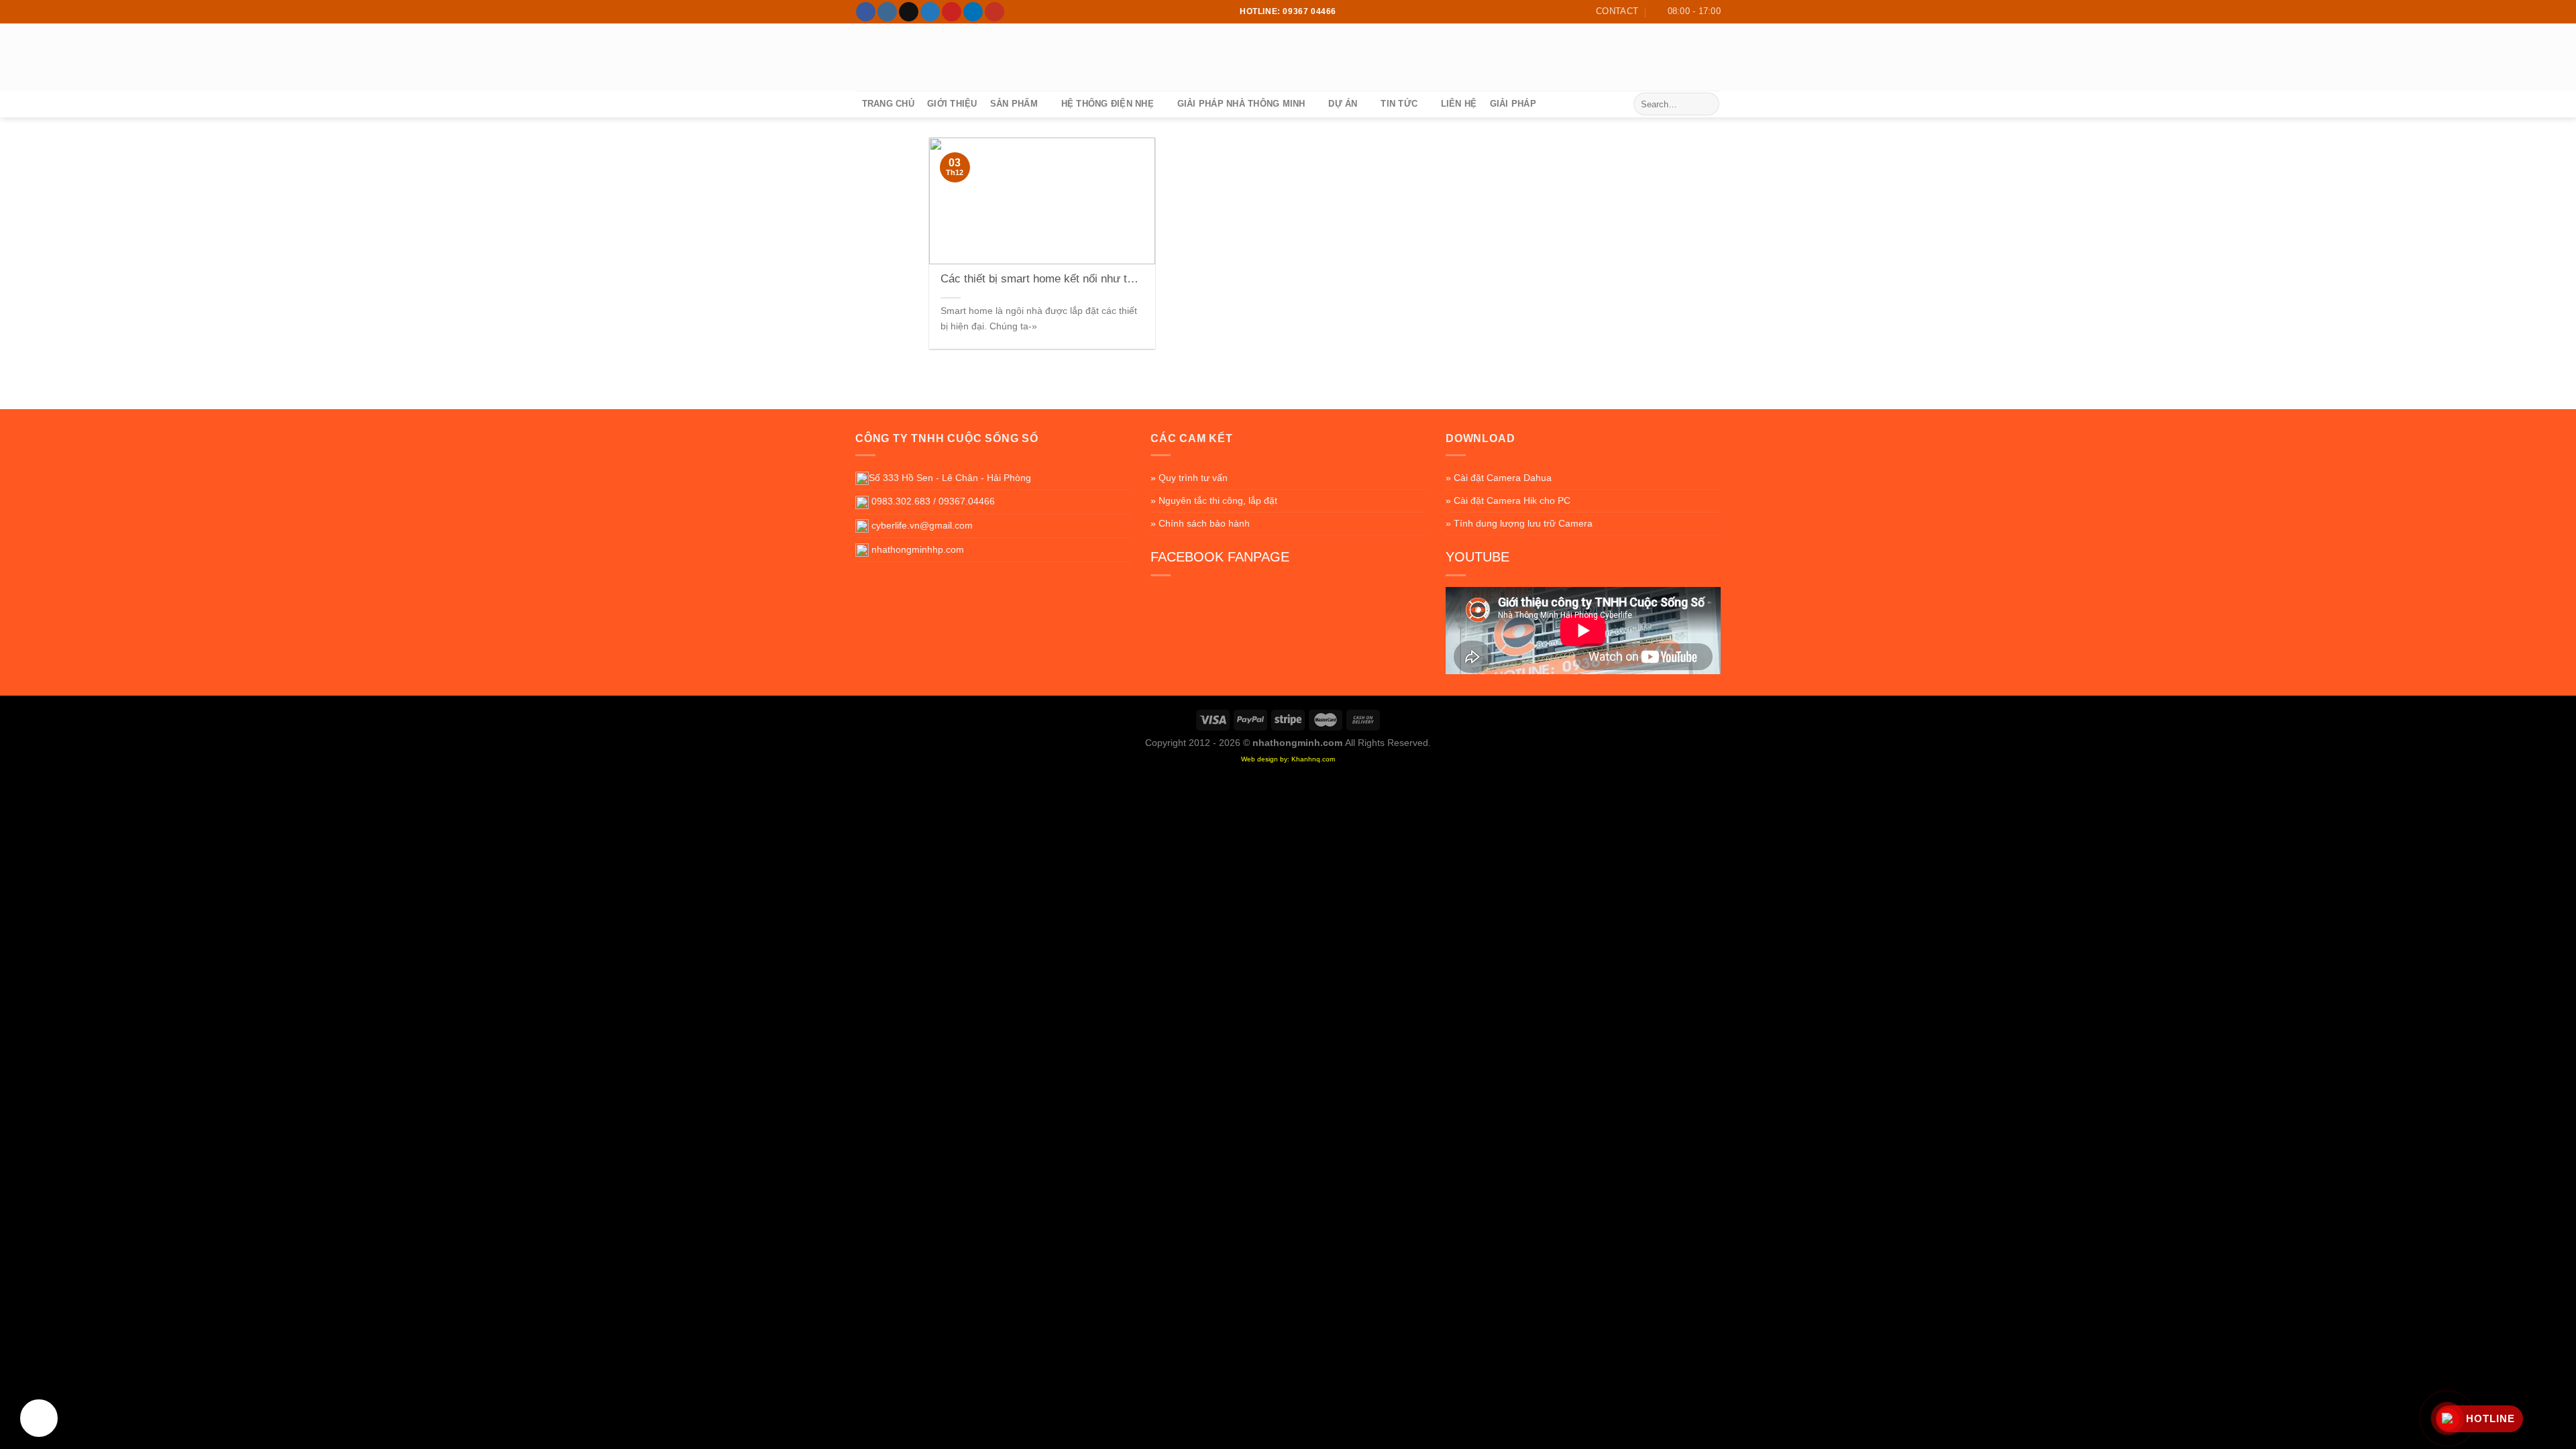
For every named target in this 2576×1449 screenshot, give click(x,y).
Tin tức (1399, 104)
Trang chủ (888, 104)
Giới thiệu (952, 104)
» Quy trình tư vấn (1189, 478)
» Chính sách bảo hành (1200, 523)
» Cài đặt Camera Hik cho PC (1508, 500)
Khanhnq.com (1313, 759)
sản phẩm (1014, 104)
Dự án (1343, 104)
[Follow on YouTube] (995, 12)
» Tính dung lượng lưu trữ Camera (1519, 523)
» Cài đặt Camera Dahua (1499, 478)
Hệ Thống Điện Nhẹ (1108, 104)
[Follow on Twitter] (930, 12)
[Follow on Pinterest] (952, 12)
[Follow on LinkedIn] (973, 12)
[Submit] (1707, 104)
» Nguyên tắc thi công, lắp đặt (1214, 500)
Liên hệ (1459, 104)
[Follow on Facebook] (866, 12)
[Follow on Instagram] (887, 12)
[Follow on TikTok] (909, 12)
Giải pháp (1513, 104)
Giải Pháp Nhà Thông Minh (1241, 104)
